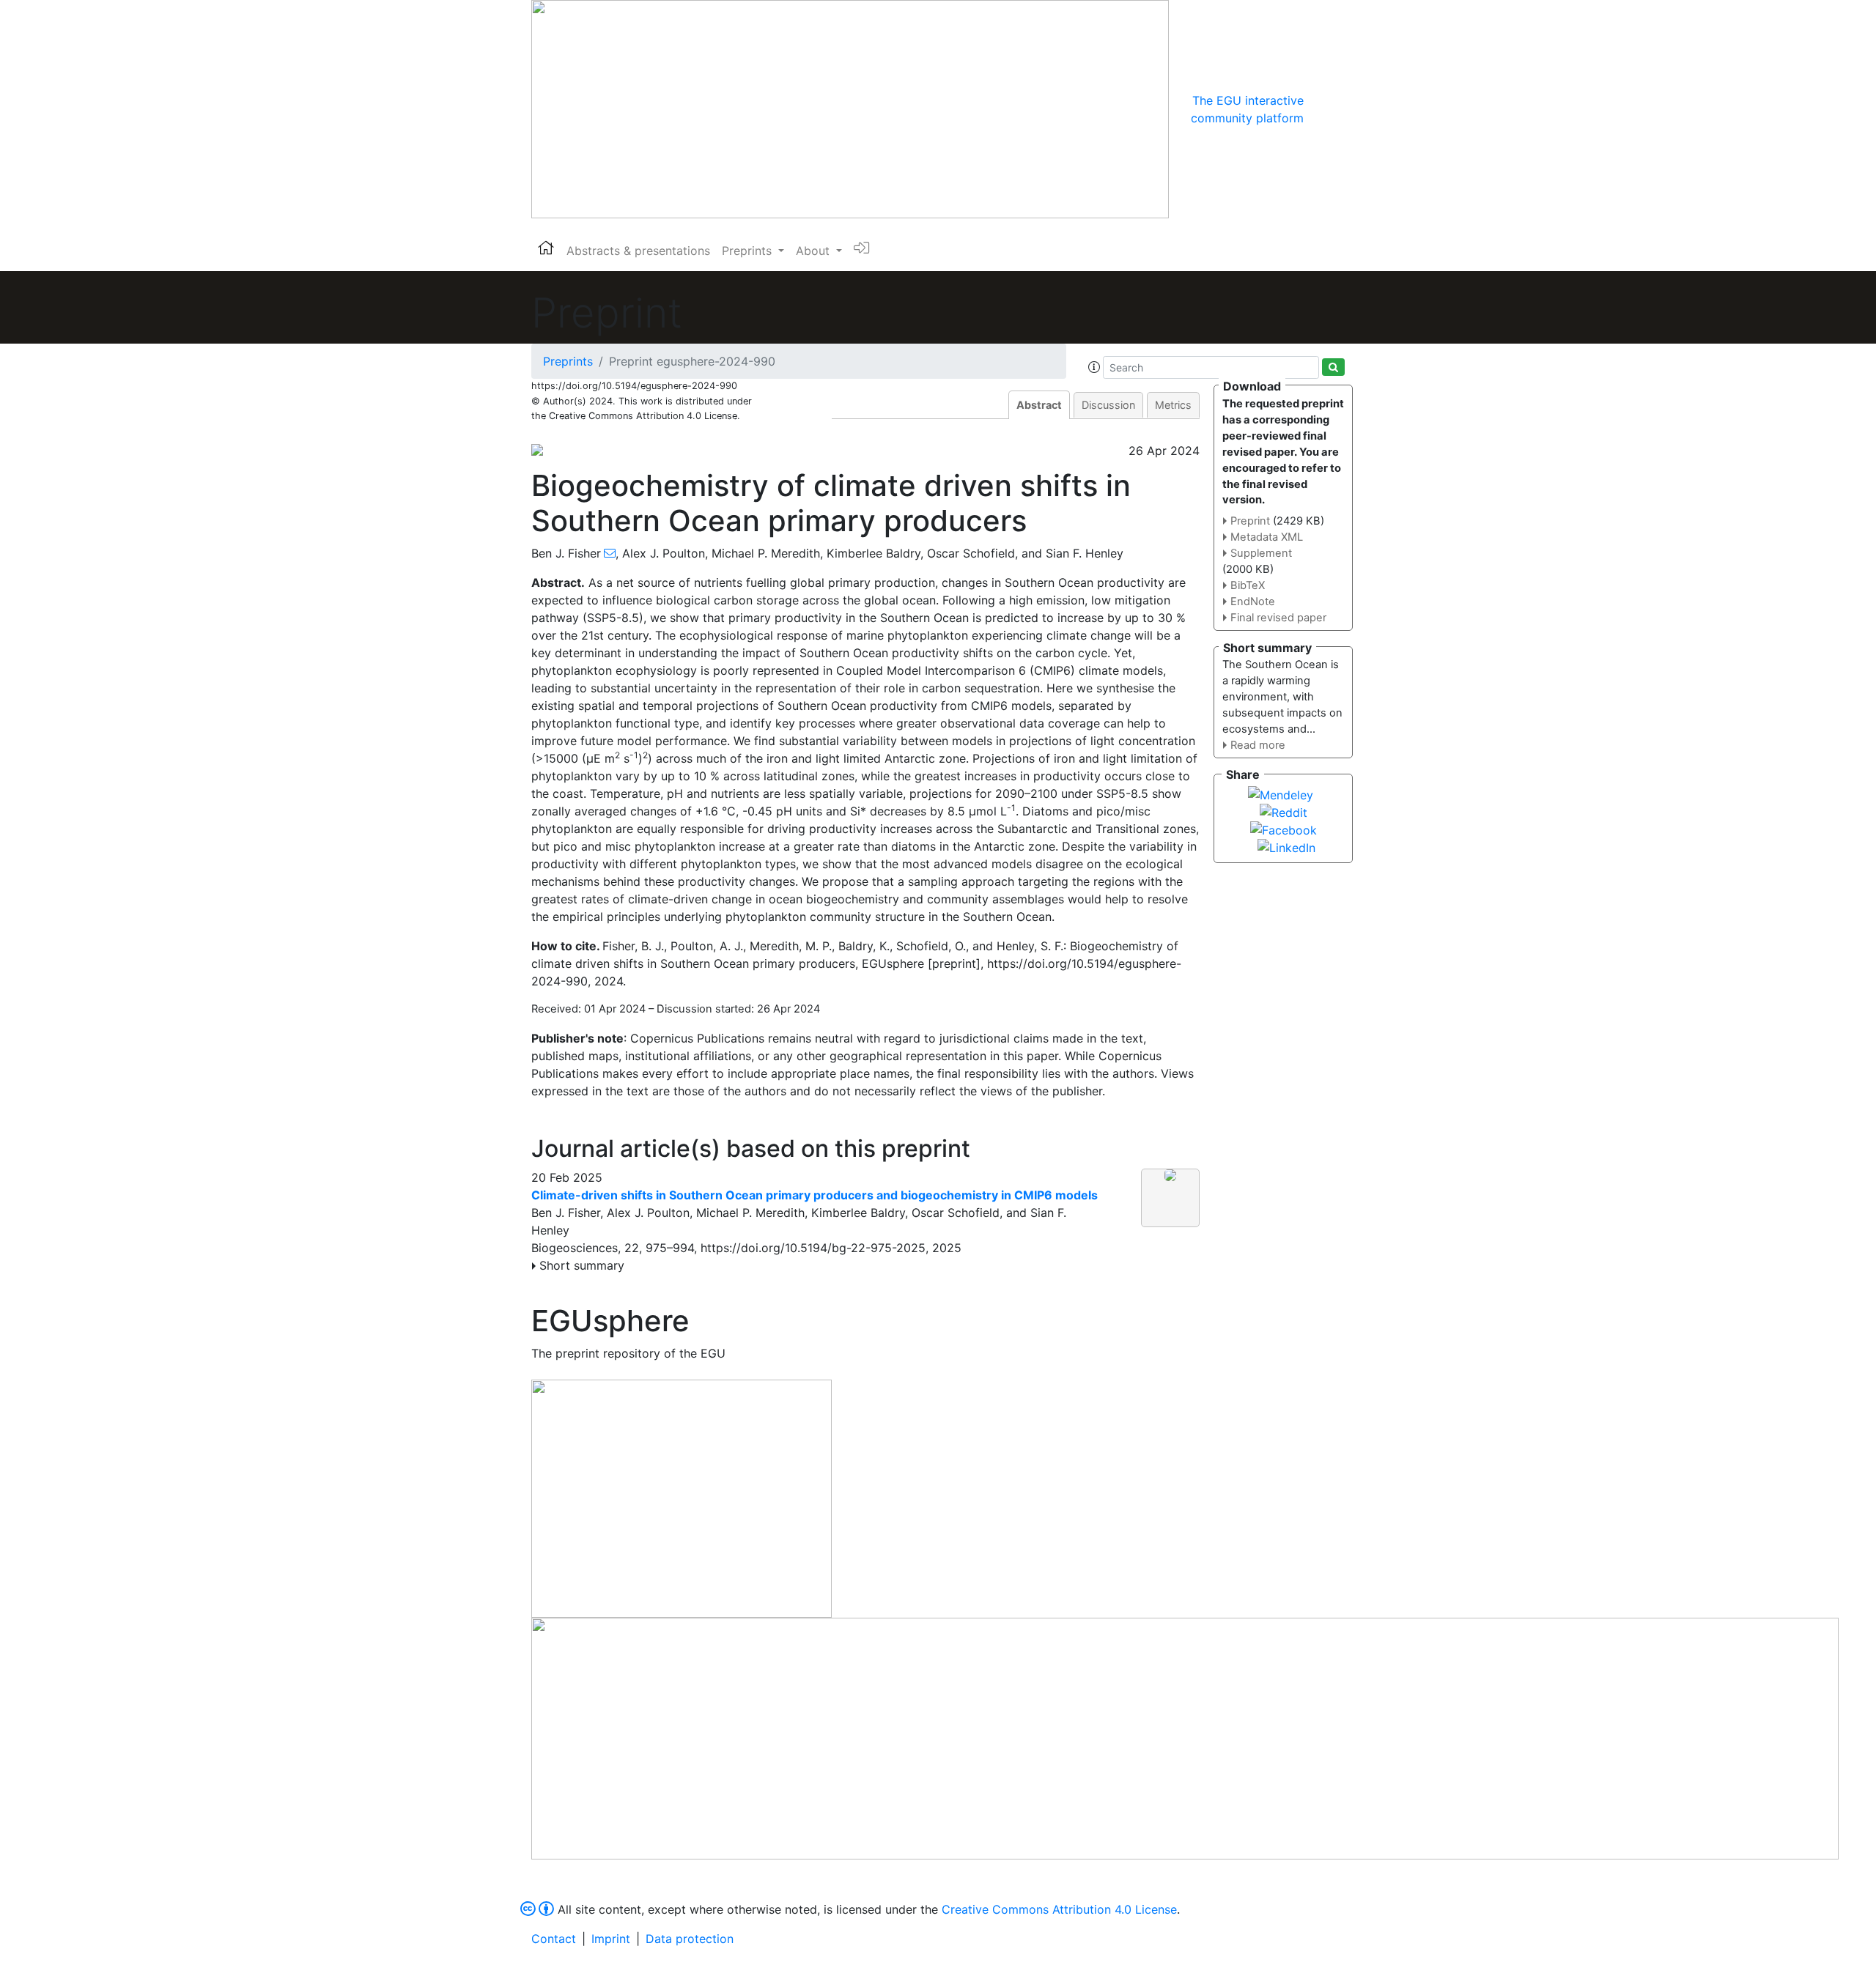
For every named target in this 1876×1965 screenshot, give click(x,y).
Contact (554, 1939)
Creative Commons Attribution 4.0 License (1059, 1909)
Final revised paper (1278, 618)
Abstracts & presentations (638, 251)
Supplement (1261, 553)
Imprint (611, 1939)
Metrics (1173, 405)
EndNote (1253, 602)
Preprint (1250, 521)
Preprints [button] (749, 251)
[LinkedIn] (1286, 846)
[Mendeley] (1281, 793)
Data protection (690, 1939)
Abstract (1039, 405)
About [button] (815, 251)
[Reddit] (1284, 811)
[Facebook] (1284, 829)
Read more (1258, 745)
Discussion (1108, 405)
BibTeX (1248, 585)
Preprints (568, 361)
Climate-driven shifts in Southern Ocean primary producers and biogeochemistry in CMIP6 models (815, 1195)
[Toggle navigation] (1324, 109)
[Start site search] (1333, 367)
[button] (1094, 367)
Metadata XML (1267, 537)
